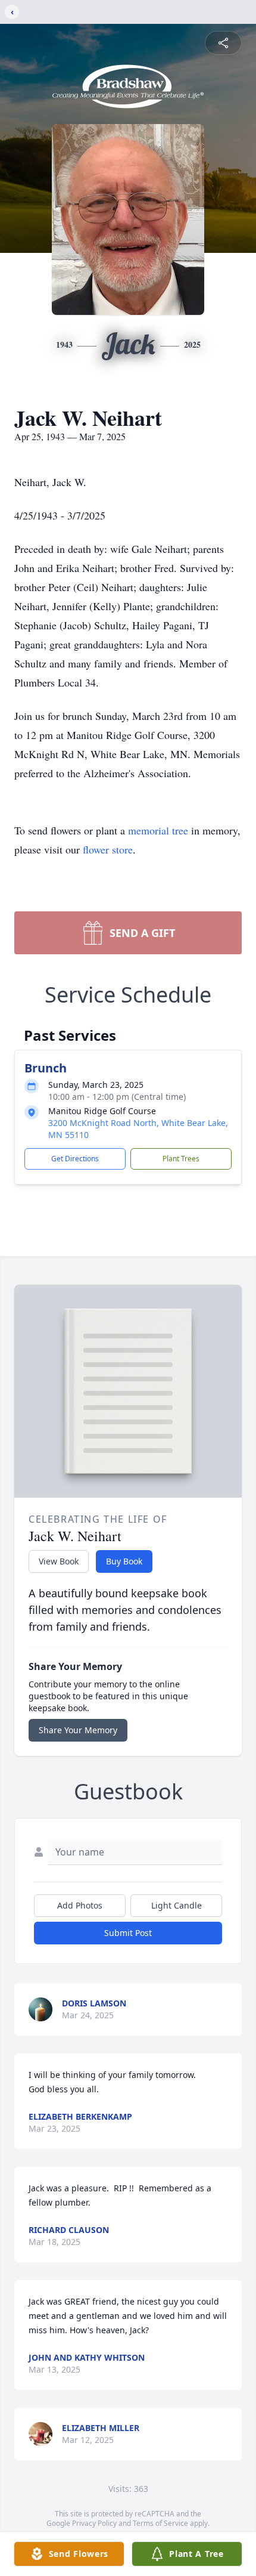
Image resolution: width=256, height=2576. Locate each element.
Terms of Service (160, 2523)
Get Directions (75, 1159)
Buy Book (124, 1561)
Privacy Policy (94, 2523)
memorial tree (158, 830)
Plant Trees (181, 1159)
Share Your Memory (78, 1730)
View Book (59, 1561)
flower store (108, 849)
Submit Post (128, 1933)
